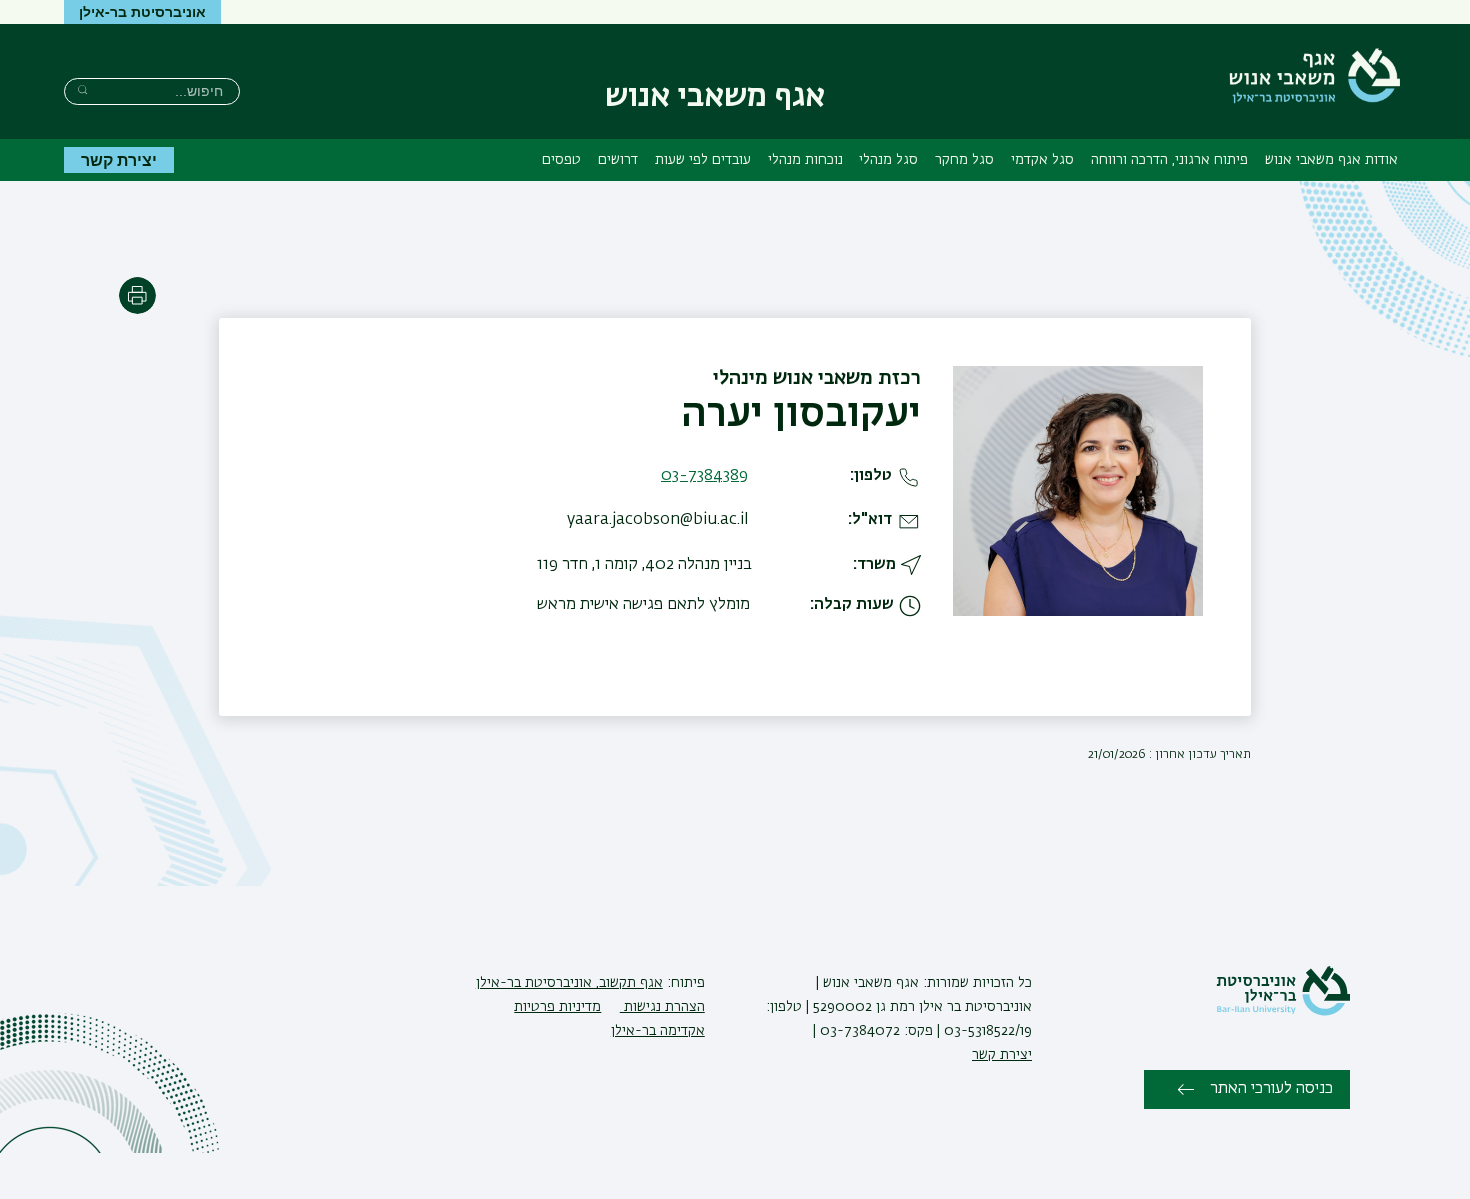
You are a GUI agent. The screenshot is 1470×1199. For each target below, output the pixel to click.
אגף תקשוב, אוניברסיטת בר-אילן (569, 983)
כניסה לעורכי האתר (1271, 1089)
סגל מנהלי (888, 160)
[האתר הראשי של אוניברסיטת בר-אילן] (1283, 1012)
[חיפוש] (82, 89)
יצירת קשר (119, 159)
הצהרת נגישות (662, 1007)
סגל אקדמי (1042, 160)
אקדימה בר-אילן (658, 1031)
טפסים (561, 160)
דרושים (618, 160)
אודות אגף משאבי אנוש (1331, 160)
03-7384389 (704, 476)
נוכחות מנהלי (805, 160)
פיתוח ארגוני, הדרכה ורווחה (1169, 160)
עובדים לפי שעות (703, 160)
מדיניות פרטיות (557, 1007)
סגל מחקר (964, 160)
